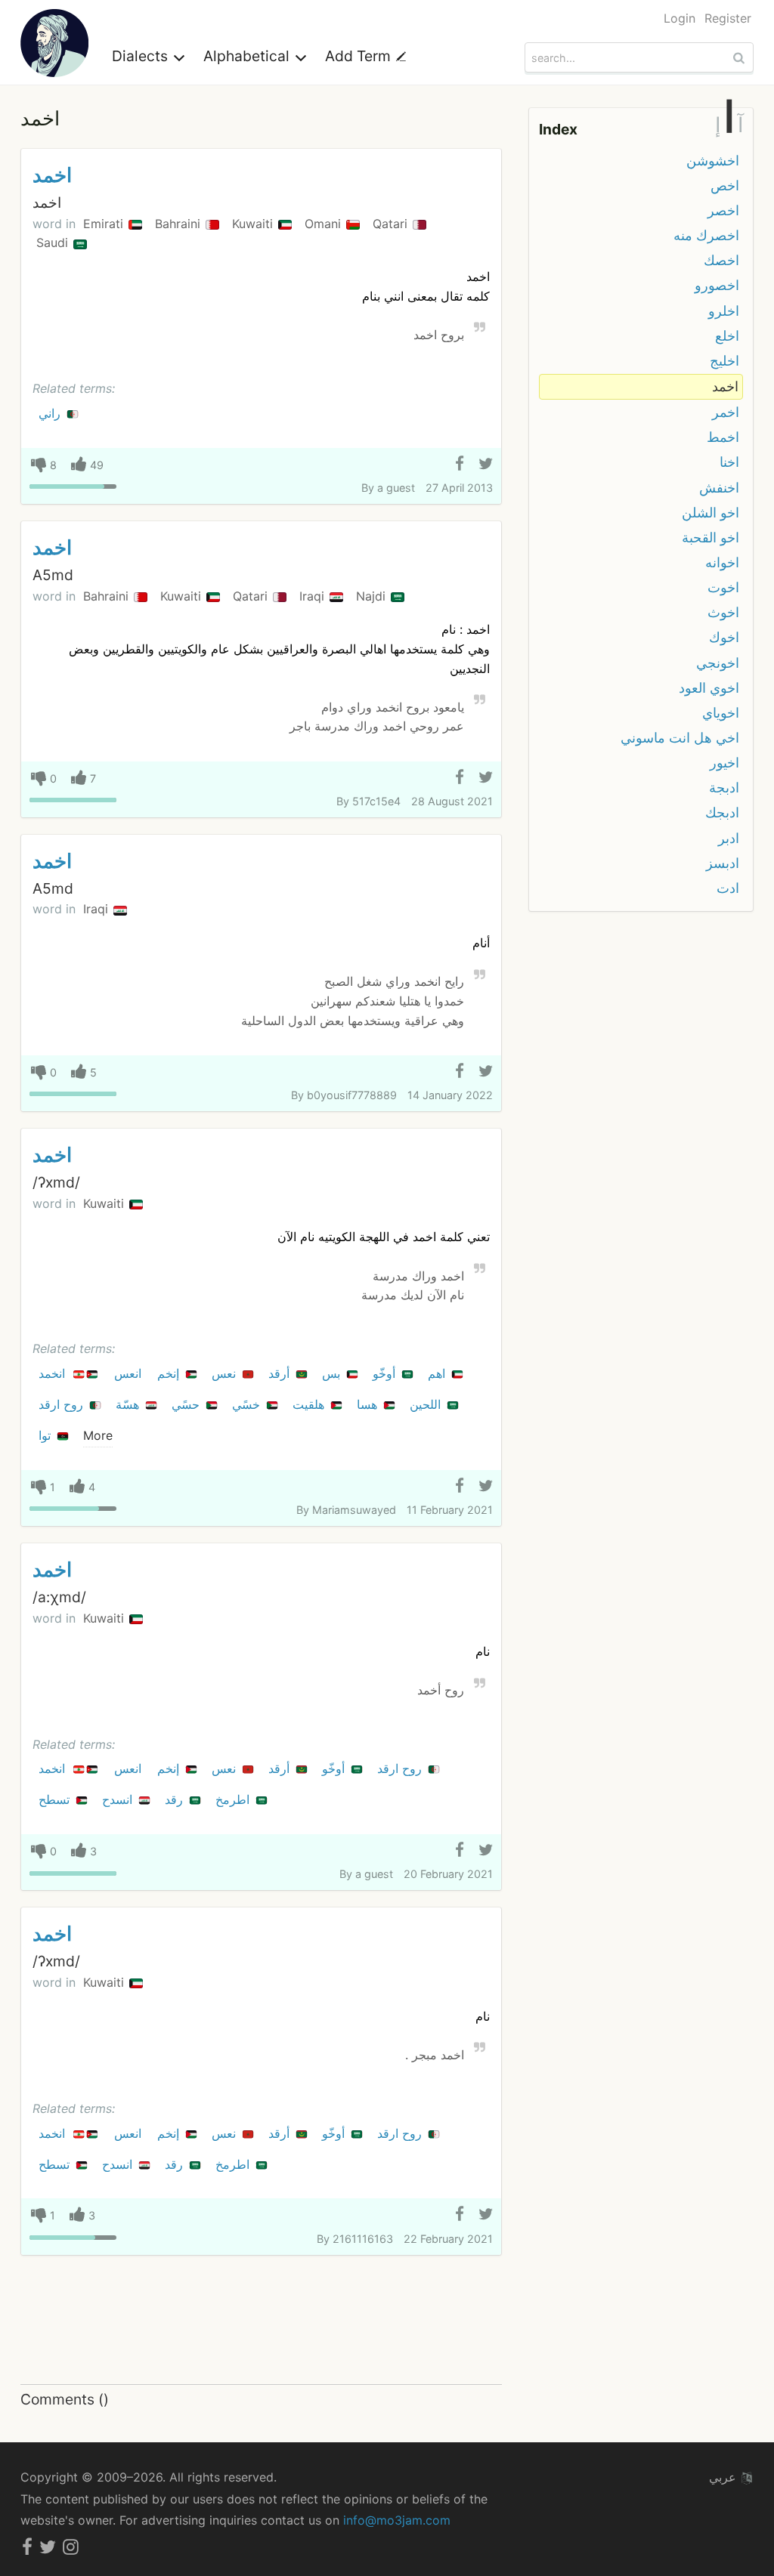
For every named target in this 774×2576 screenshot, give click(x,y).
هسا (369, 1404)
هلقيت (310, 1404)
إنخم (170, 1373)
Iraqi (314, 596)
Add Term (360, 56)
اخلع (727, 336)
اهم (438, 1373)
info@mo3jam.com (397, 2520)
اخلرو (724, 311)
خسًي (248, 1404)
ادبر (729, 838)
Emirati (105, 224)
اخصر (723, 210)
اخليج (724, 361)
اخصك (721, 260)
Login (680, 18)
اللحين (427, 1404)
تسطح (56, 1799)
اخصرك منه (706, 235)
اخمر (726, 412)
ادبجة (724, 788)
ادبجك (722, 812)
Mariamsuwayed (354, 1510)
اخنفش (719, 488)
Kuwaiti (254, 224)
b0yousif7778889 (352, 1095)
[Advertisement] (261, 2321)
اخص (725, 185)
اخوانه (722, 562)
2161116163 (363, 2239)
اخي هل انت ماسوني (680, 738)
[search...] (741, 57)
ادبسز (723, 863)
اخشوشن (713, 161)
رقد (176, 1799)
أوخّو (386, 1373)
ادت (728, 888)
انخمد (54, 1373)
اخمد (52, 175)
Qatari (392, 224)
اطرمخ (234, 1799)
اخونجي (718, 663)
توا (46, 1435)
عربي (724, 2477)
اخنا (729, 462)
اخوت (723, 587)
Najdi (373, 596)
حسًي (187, 1404)
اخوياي (721, 713)
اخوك (724, 637)
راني (51, 413)
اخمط (723, 437)
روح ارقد (63, 1404)
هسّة (129, 1404)
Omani (325, 224)
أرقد (281, 1373)
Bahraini (180, 224)
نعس (226, 1373)
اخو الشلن (711, 513)
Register (728, 18)
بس (333, 1373)
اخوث (723, 612)
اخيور (724, 763)
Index (558, 129)
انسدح (119, 1799)
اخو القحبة (711, 537)
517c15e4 (376, 801)
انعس (130, 1373)
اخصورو (717, 285)
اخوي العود (709, 688)
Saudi (54, 242)
